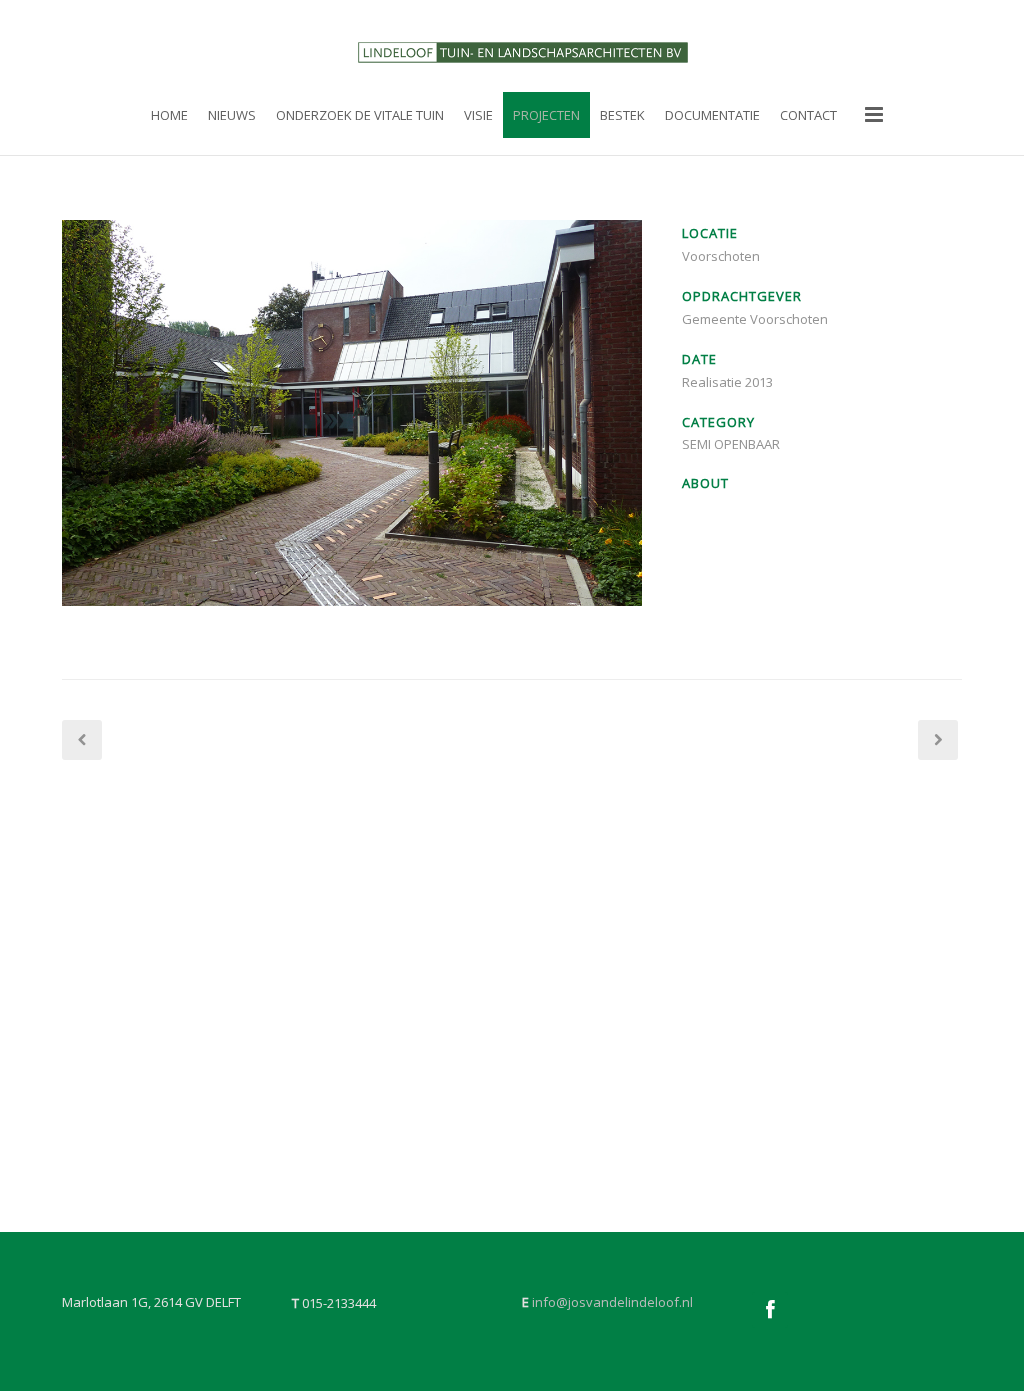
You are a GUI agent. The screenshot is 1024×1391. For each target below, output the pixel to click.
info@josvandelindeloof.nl (612, 1302)
